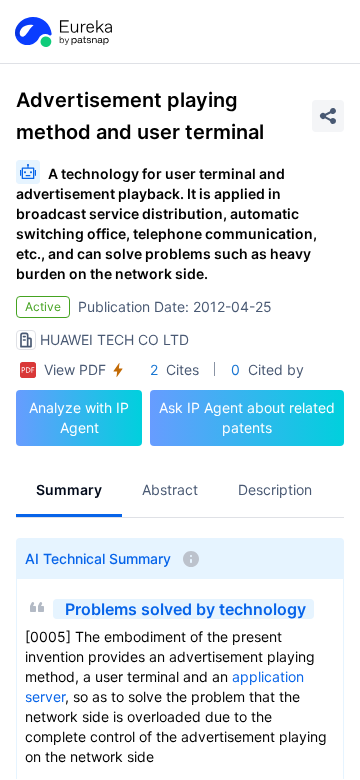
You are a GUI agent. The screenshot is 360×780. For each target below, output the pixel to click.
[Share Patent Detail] (328, 116)
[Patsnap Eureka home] (62, 32)
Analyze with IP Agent (79, 417)
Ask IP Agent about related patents (247, 417)
